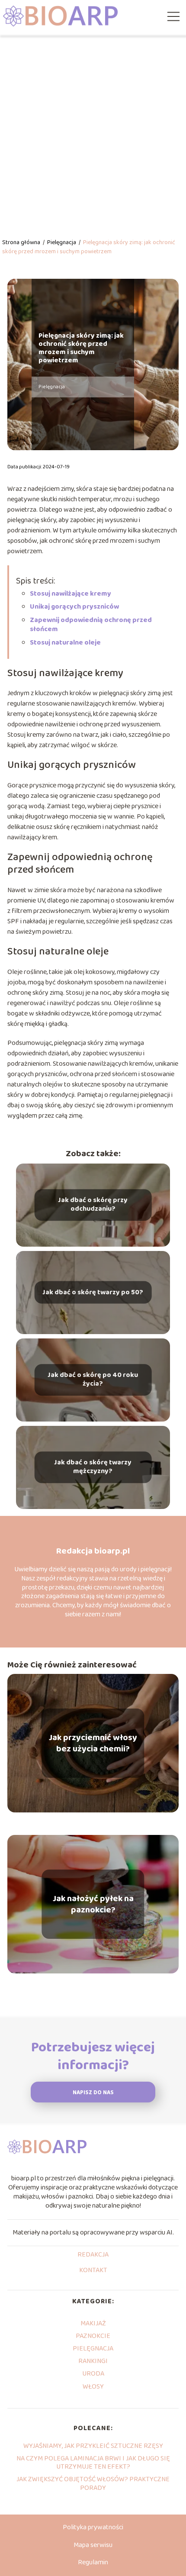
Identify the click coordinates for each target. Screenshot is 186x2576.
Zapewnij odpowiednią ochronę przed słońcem (91, 625)
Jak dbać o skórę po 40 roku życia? (93, 1380)
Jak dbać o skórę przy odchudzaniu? (93, 1205)
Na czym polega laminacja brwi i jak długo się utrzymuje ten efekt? (93, 2463)
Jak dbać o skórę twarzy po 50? (93, 1292)
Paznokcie (93, 2336)
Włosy (93, 2387)
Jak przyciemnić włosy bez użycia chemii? (93, 1743)
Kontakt (93, 2271)
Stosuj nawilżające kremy (71, 594)
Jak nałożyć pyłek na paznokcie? (93, 1904)
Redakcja (93, 2255)
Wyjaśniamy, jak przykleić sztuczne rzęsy (93, 2446)
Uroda (93, 2374)
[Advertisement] (93, 132)
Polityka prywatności (93, 2527)
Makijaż (93, 2323)
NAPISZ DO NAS (93, 2093)
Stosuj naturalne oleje (65, 643)
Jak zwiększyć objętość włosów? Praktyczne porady (93, 2483)
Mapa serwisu (93, 2545)
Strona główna (22, 242)
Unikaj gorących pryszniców (74, 607)
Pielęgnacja (62, 242)
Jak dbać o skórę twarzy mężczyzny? (93, 1467)
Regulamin (93, 2562)
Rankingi (93, 2361)
